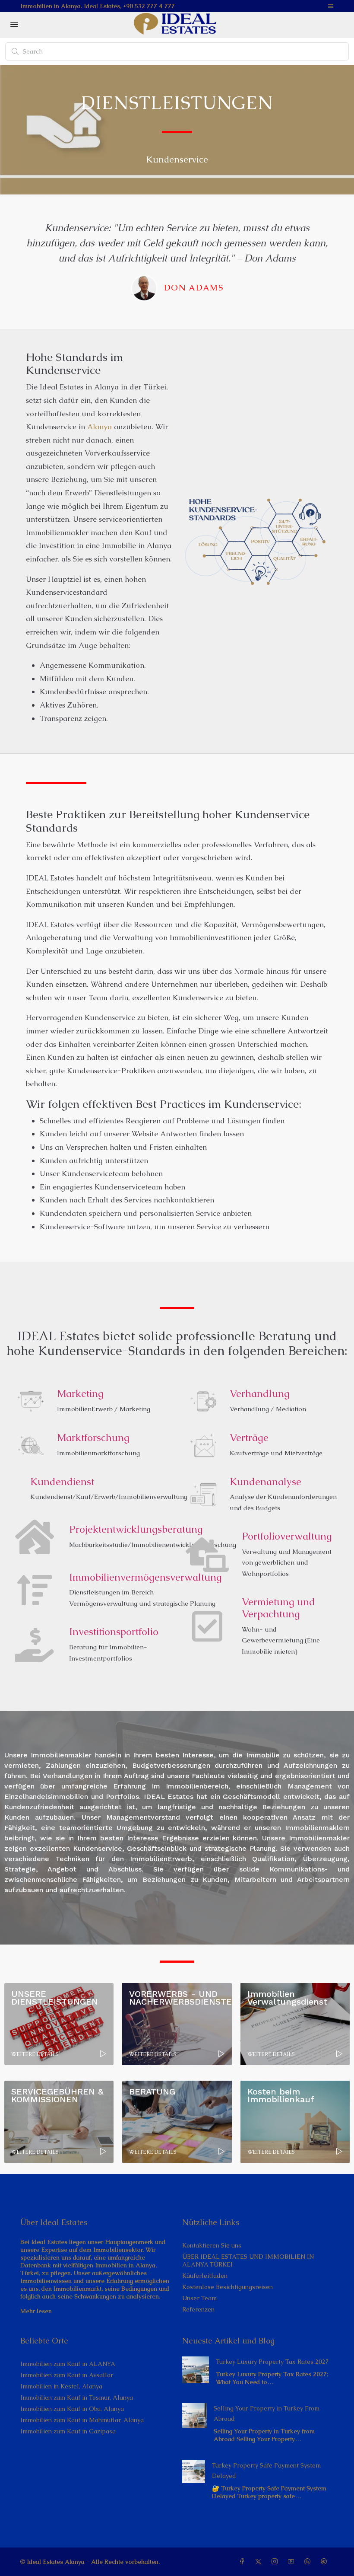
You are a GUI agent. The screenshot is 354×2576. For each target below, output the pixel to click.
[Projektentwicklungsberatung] (35, 1537)
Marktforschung (93, 1438)
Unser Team (199, 2298)
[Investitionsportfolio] (35, 1645)
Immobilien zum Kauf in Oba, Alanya (72, 2409)
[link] (196, 2369)
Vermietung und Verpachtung (278, 1608)
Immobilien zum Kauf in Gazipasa (68, 2431)
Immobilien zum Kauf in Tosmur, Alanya (77, 2397)
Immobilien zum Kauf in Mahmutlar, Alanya (82, 2420)
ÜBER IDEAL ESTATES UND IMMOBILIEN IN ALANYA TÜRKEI (248, 2260)
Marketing (80, 1393)
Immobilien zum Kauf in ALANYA (68, 2364)
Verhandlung (260, 1393)
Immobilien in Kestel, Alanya (61, 2386)
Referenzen (198, 2309)
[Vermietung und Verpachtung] (207, 1626)
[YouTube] (293, 2562)
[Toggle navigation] (331, 6)
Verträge (249, 1438)
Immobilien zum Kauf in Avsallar (67, 2375)
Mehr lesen (36, 2311)
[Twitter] (260, 2562)
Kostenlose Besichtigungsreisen (228, 2287)
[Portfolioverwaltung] (207, 1555)
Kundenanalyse (265, 1482)
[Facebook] (243, 2562)
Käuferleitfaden (205, 2276)
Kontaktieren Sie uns (212, 2245)
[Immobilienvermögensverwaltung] (35, 1590)
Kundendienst (62, 1482)
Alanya (100, 427)
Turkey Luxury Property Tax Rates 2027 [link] (272, 2362)
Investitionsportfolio (114, 1632)
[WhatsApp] (309, 2562)
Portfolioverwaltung (287, 1536)
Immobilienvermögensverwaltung (145, 1577)
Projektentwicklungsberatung (136, 1529)
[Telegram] (326, 2562)
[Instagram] (276, 2562)
